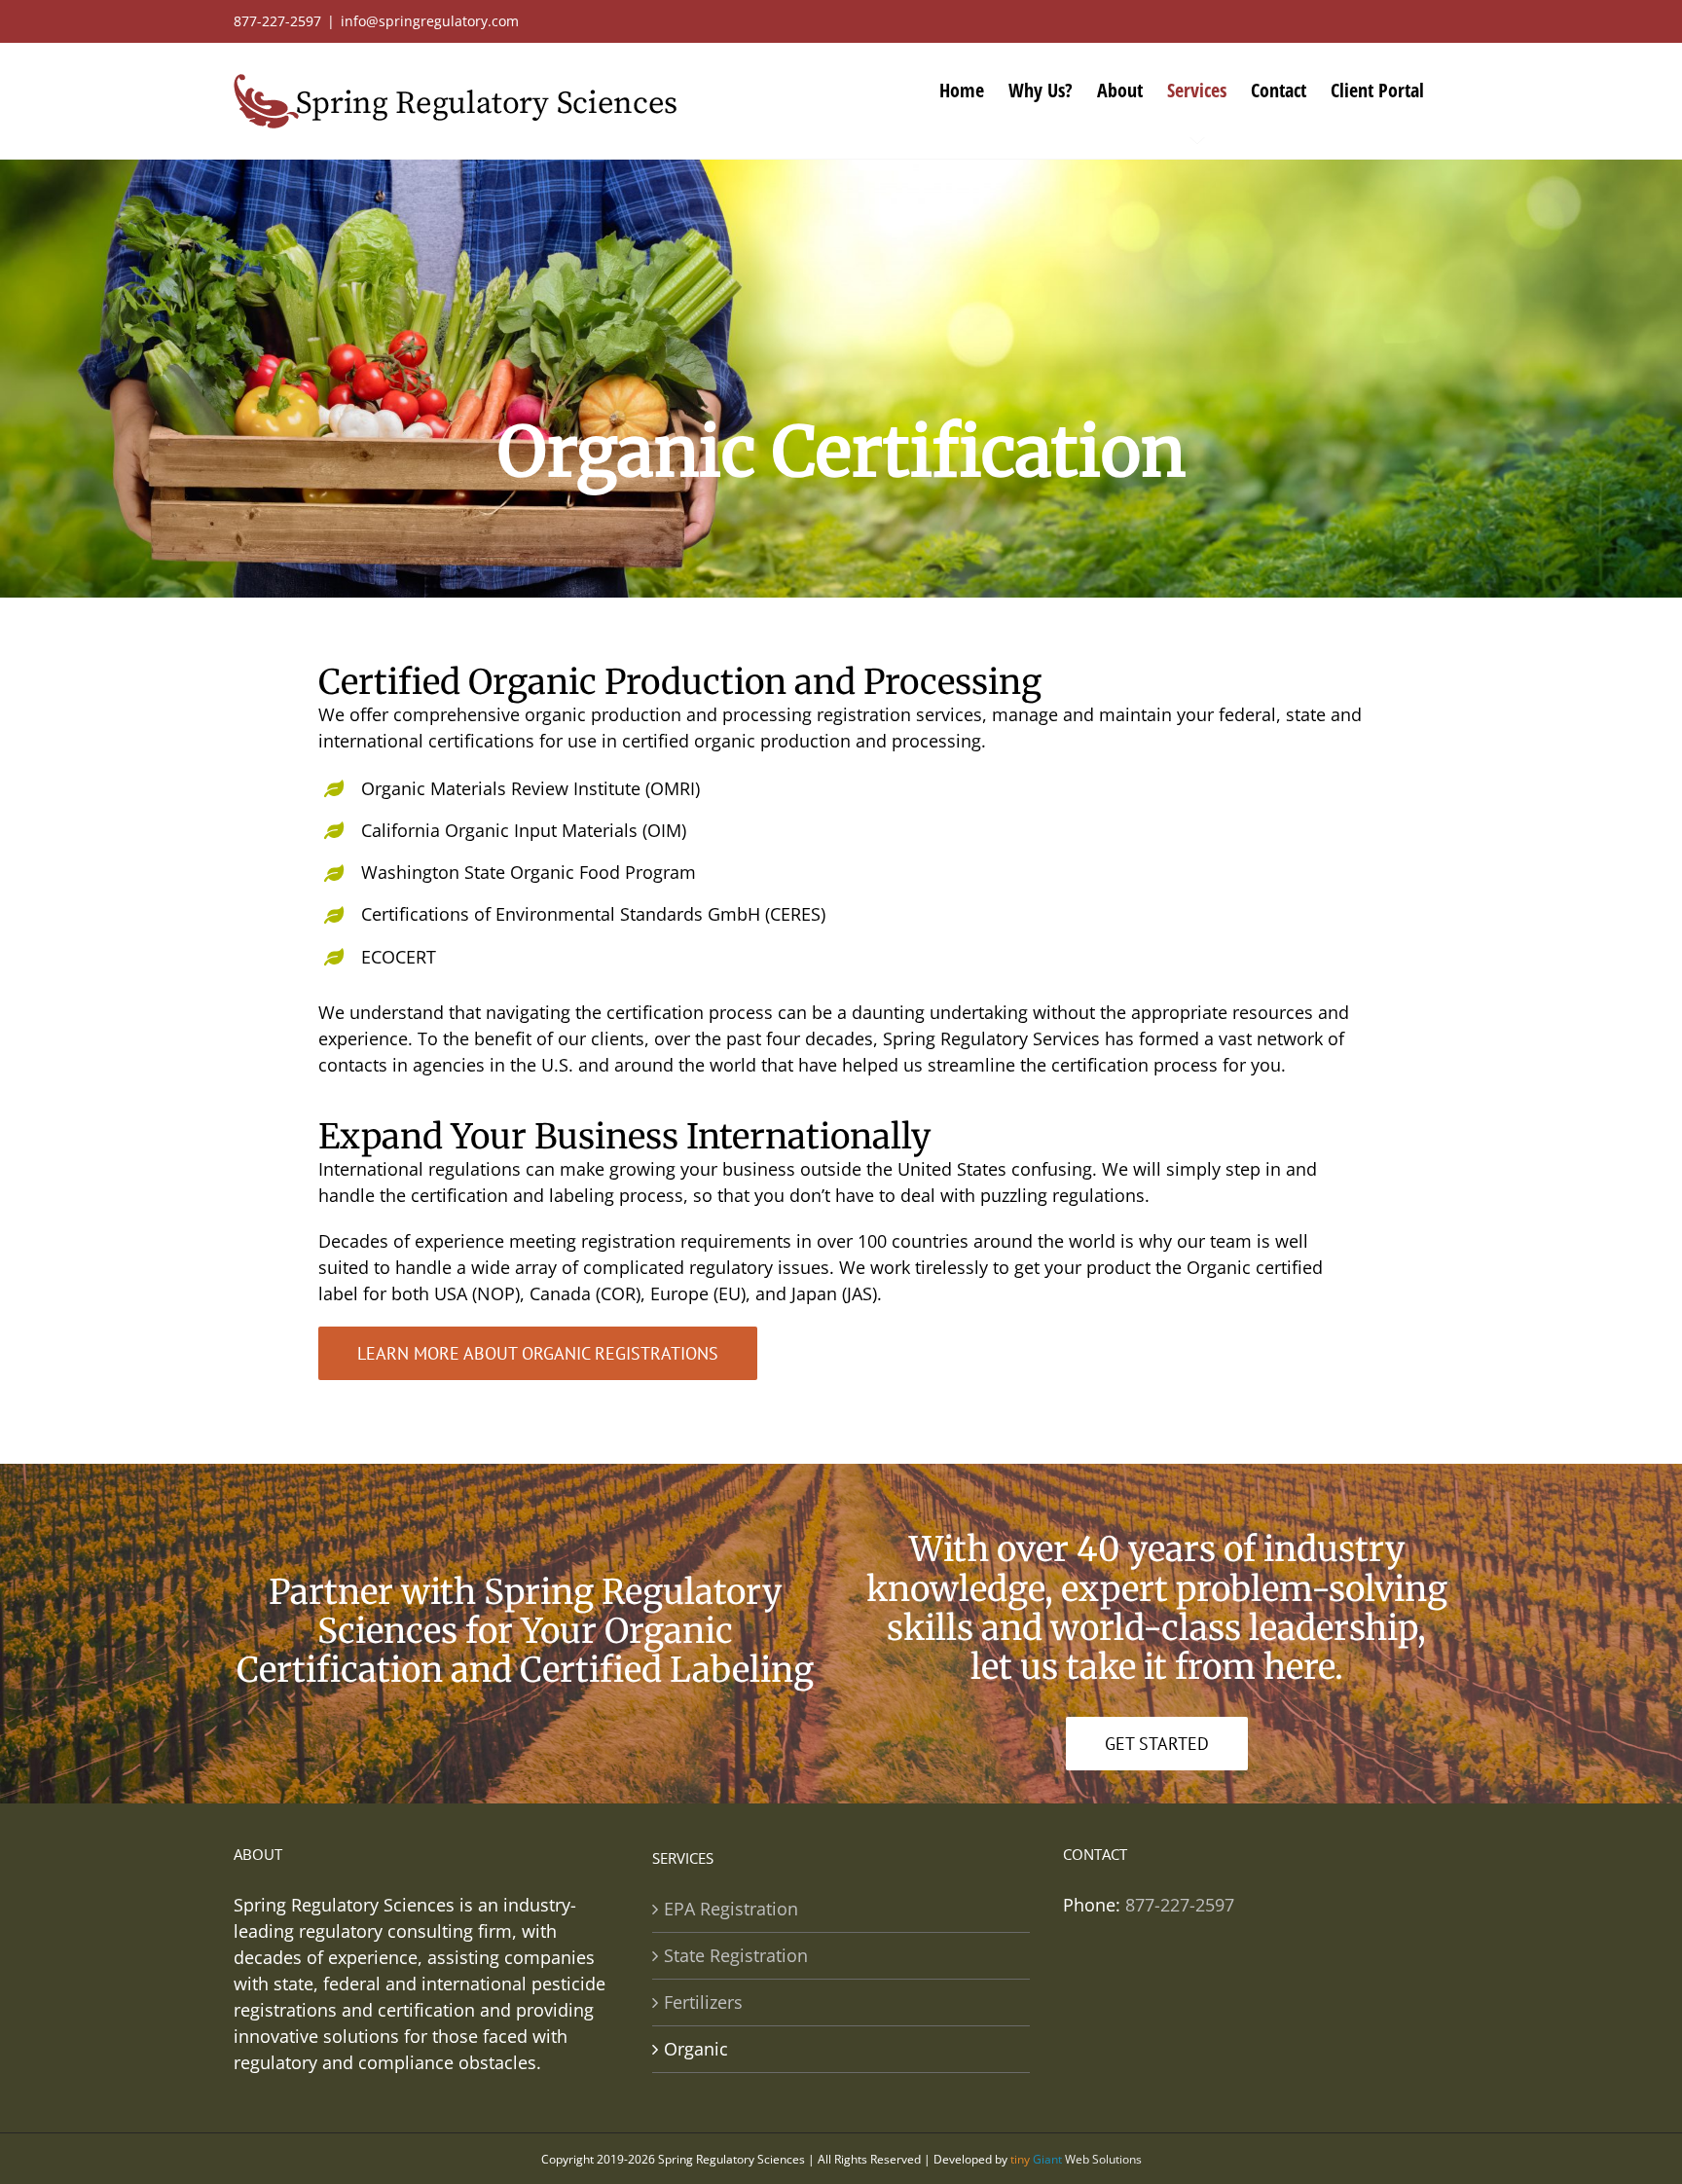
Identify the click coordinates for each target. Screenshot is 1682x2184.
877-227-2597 (1180, 1905)
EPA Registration (731, 1909)
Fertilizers (703, 2002)
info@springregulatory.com (430, 21)
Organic (696, 2049)
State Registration (736, 1955)
